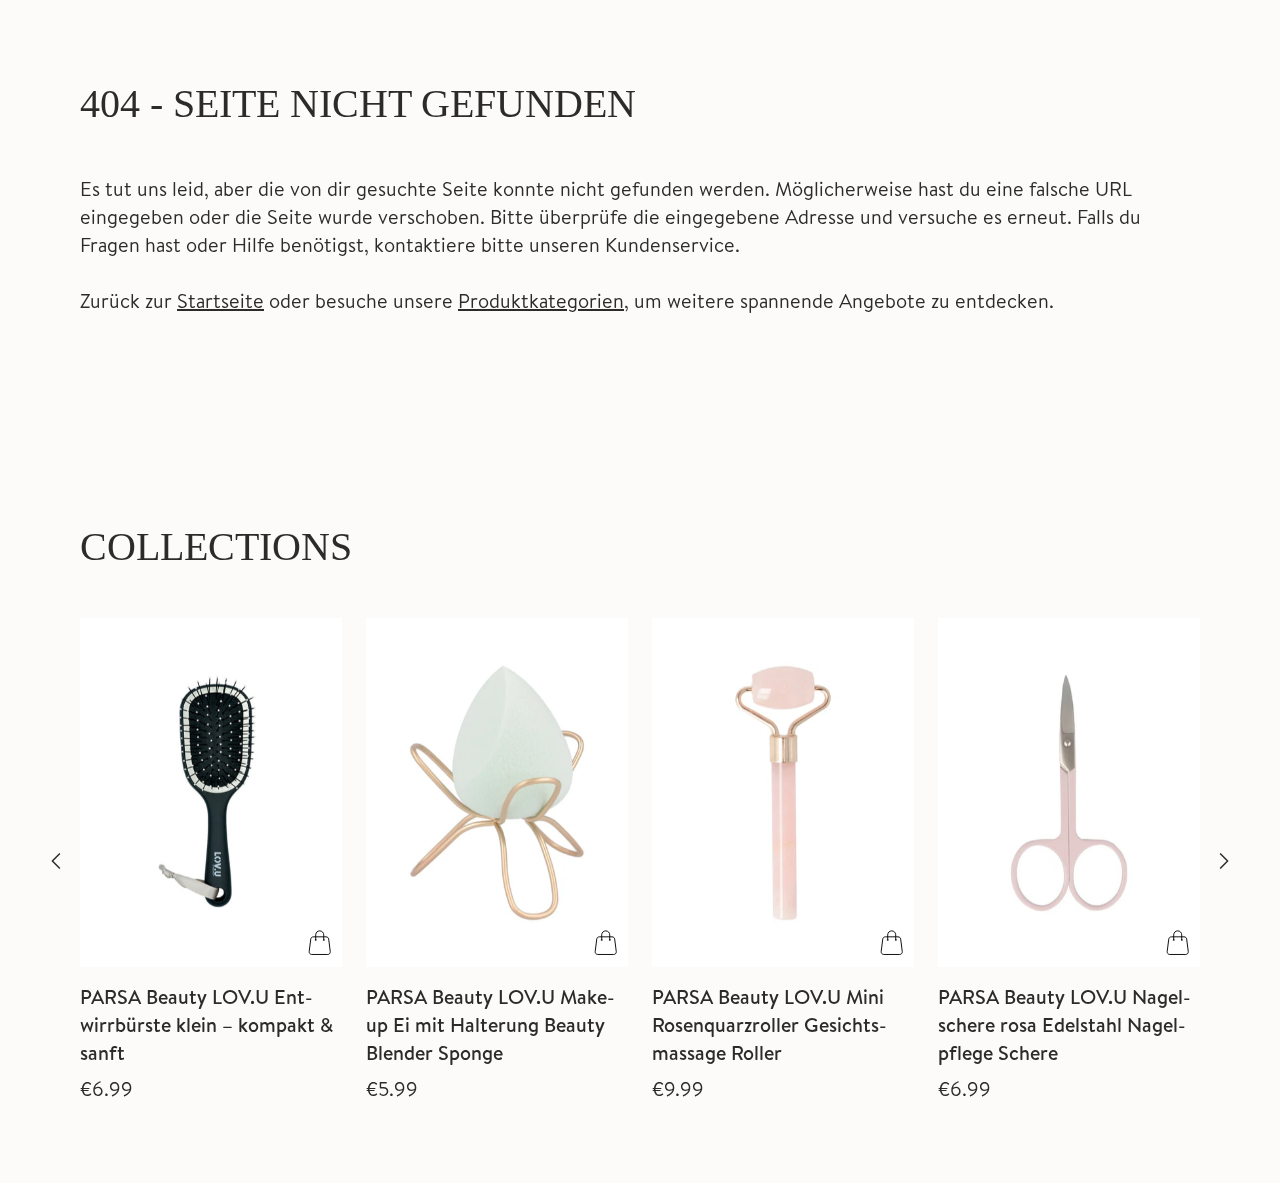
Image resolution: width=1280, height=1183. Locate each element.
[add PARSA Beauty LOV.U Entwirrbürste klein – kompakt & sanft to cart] (320, 943)
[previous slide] (56, 861)
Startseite (220, 300)
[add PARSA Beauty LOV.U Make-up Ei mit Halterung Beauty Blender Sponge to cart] (606, 943)
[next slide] (1224, 861)
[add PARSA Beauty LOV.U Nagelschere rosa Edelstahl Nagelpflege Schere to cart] (1178, 943)
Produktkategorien (541, 300)
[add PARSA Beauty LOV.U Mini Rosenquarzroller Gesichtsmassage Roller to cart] (892, 943)
